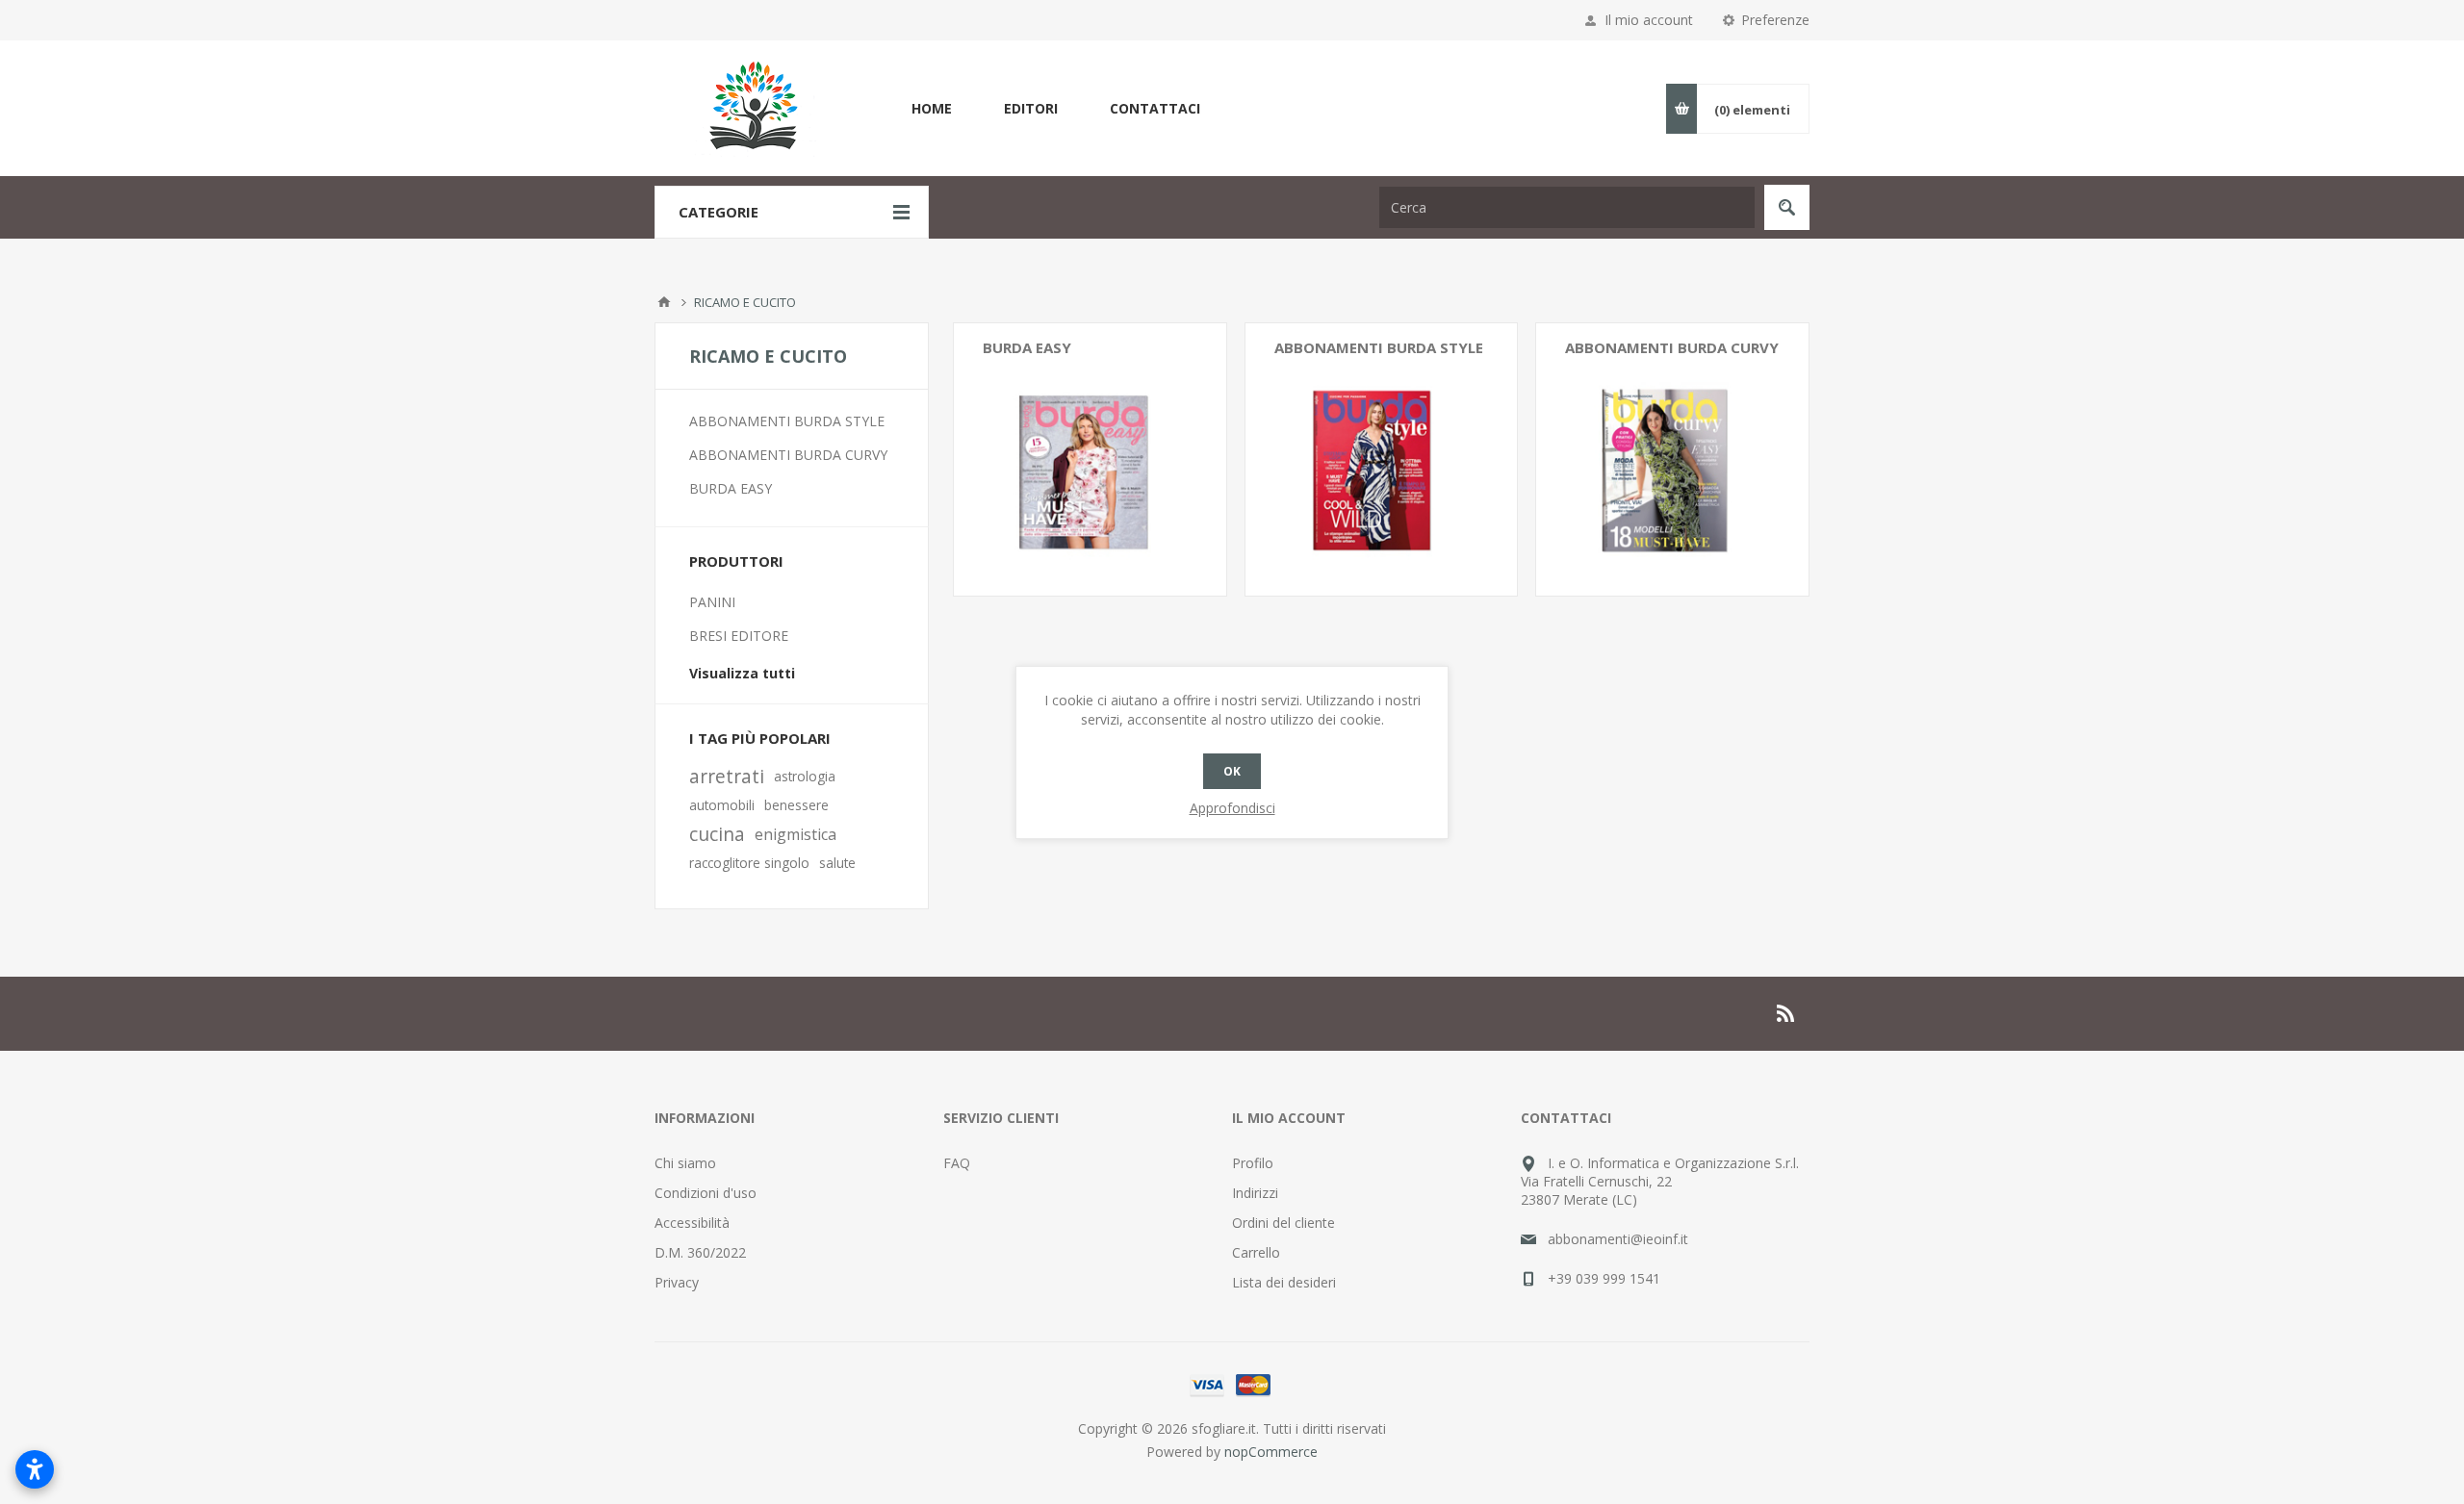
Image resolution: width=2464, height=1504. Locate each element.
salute (837, 863)
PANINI (712, 602)
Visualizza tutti (742, 673)
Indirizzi (1255, 1193)
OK (1232, 771)
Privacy (677, 1282)
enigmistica (796, 834)
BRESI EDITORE (739, 636)
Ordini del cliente (1283, 1223)
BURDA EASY (1027, 347)
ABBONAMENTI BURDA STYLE (1379, 347)
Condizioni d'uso (706, 1193)
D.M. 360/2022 (700, 1252)
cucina (717, 834)
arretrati (727, 776)
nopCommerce (1271, 1452)
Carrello (1256, 1252)
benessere (796, 805)
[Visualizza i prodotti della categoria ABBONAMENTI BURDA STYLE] (1382, 459)
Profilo (1253, 1163)
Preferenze (1775, 20)
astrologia (805, 776)
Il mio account (1649, 20)
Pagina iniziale (664, 302)
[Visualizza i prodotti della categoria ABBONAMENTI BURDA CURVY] (1672, 459)
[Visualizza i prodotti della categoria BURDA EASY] (1090, 459)
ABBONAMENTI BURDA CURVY (1672, 347)
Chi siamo (685, 1163)
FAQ (957, 1163)
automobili (722, 805)
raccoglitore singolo (749, 863)
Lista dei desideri (1284, 1282)
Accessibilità (692, 1223)
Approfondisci (1232, 808)
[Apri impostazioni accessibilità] (35, 1469)
